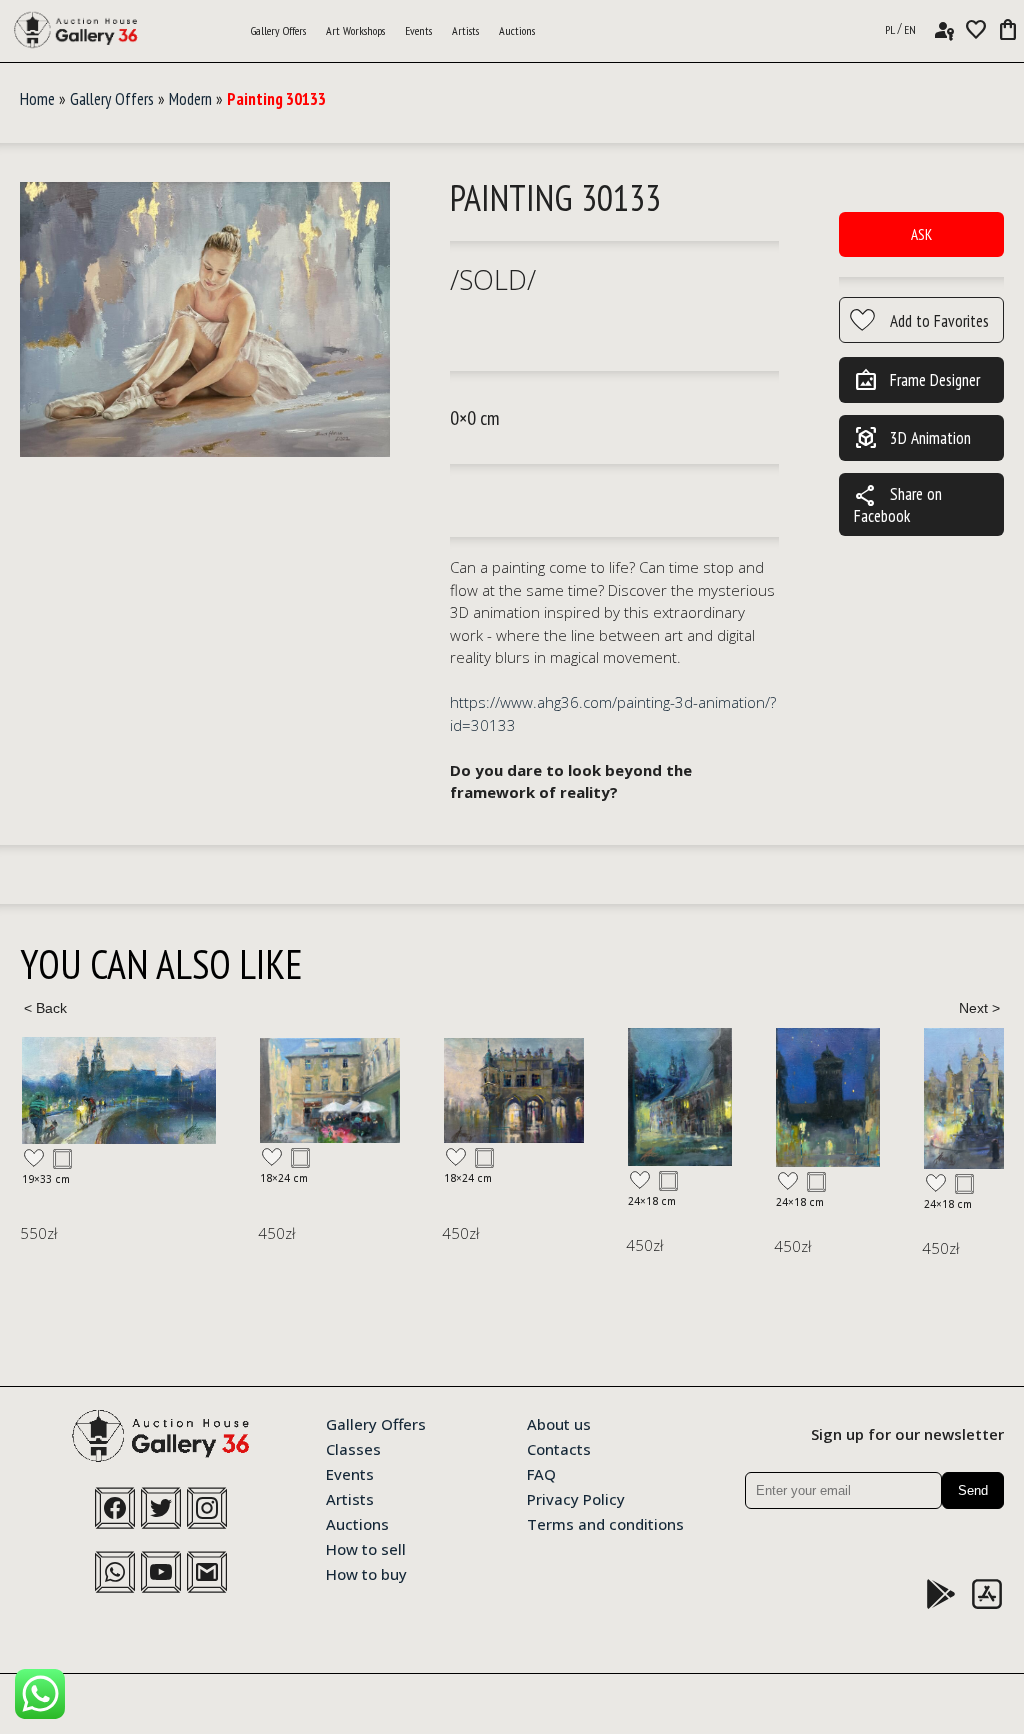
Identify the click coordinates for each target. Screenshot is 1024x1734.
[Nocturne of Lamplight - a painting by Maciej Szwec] (680, 1097)
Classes (353, 1448)
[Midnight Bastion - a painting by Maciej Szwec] (828, 1098)
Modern (190, 99)
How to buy (366, 1573)
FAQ (541, 1473)
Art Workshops (355, 30)
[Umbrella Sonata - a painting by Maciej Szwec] (330, 1090)
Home (37, 99)
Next (979, 1008)
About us (559, 1423)
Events (418, 30)
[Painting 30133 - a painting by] (205, 320)
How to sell (366, 1548)
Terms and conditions (605, 1523)
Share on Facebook (898, 504)
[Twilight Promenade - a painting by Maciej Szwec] (119, 1091)
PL (890, 29)
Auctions (517, 30)
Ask (921, 234)
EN (910, 29)
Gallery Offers (278, 30)
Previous (45, 1008)
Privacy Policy (576, 1498)
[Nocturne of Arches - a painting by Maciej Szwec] (514, 1090)
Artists (465, 30)
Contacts (559, 1448)
